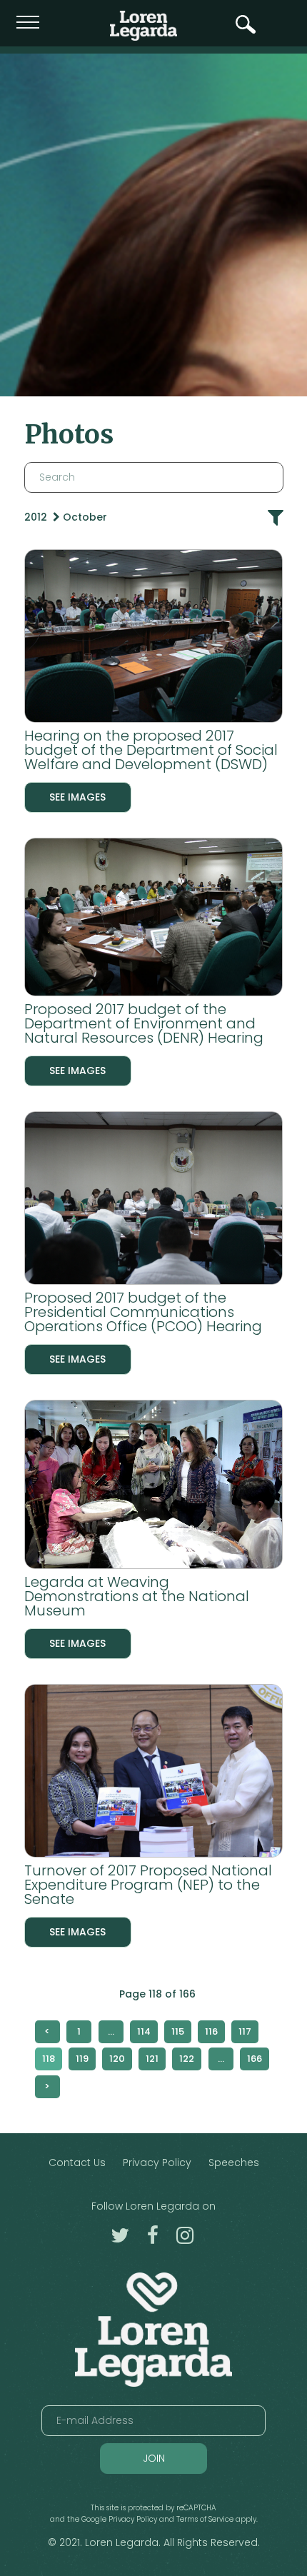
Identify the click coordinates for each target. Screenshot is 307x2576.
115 (178, 2031)
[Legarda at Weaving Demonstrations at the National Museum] (154, 1487)
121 (152, 2059)
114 (144, 2031)
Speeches (234, 2162)
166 (255, 2059)
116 (211, 2031)
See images (77, 797)
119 (82, 2059)
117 (245, 2031)
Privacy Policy (157, 2162)
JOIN (154, 2458)
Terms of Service (205, 2519)
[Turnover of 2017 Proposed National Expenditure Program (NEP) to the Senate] (154, 1774)
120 (117, 2059)
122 (187, 2059)
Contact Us (77, 2162)
